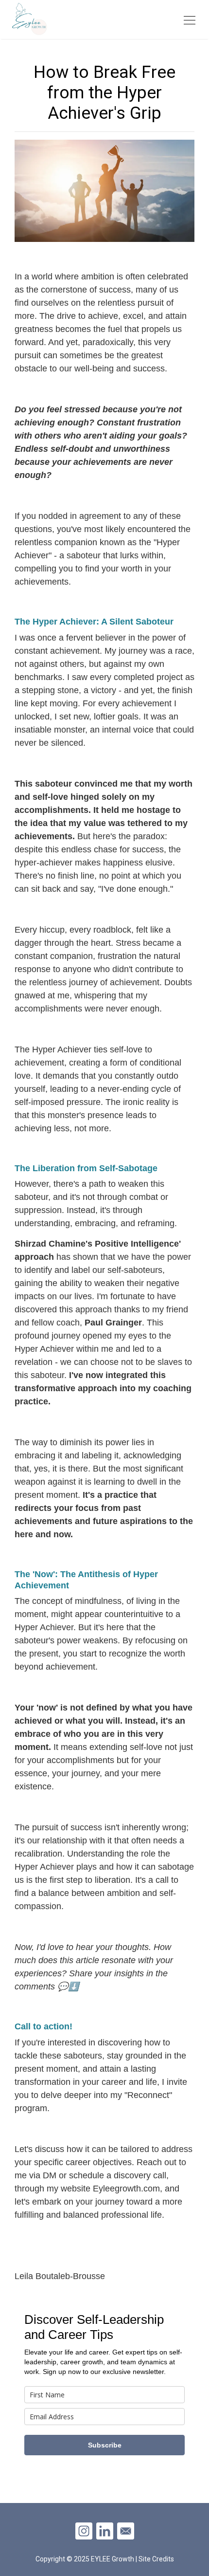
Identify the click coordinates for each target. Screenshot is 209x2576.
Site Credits (156, 2559)
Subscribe (105, 2445)
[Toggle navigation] (190, 19)
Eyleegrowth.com (126, 2189)
